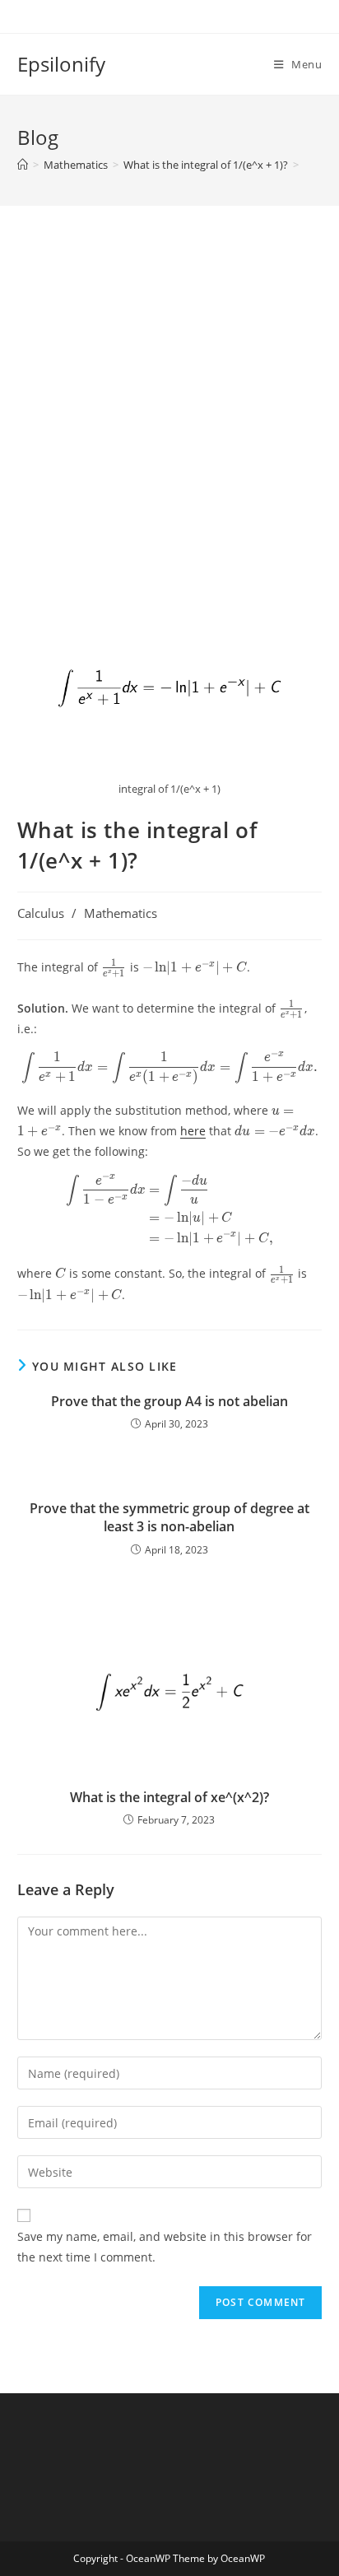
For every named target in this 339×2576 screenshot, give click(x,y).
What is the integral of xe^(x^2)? (169, 1797)
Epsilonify (61, 64)
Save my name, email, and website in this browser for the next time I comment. (165, 2247)
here (193, 1131)
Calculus (41, 913)
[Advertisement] (169, 425)
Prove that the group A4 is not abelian (169, 1401)
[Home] (23, 165)
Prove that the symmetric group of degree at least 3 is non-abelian (169, 1517)
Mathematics (121, 913)
